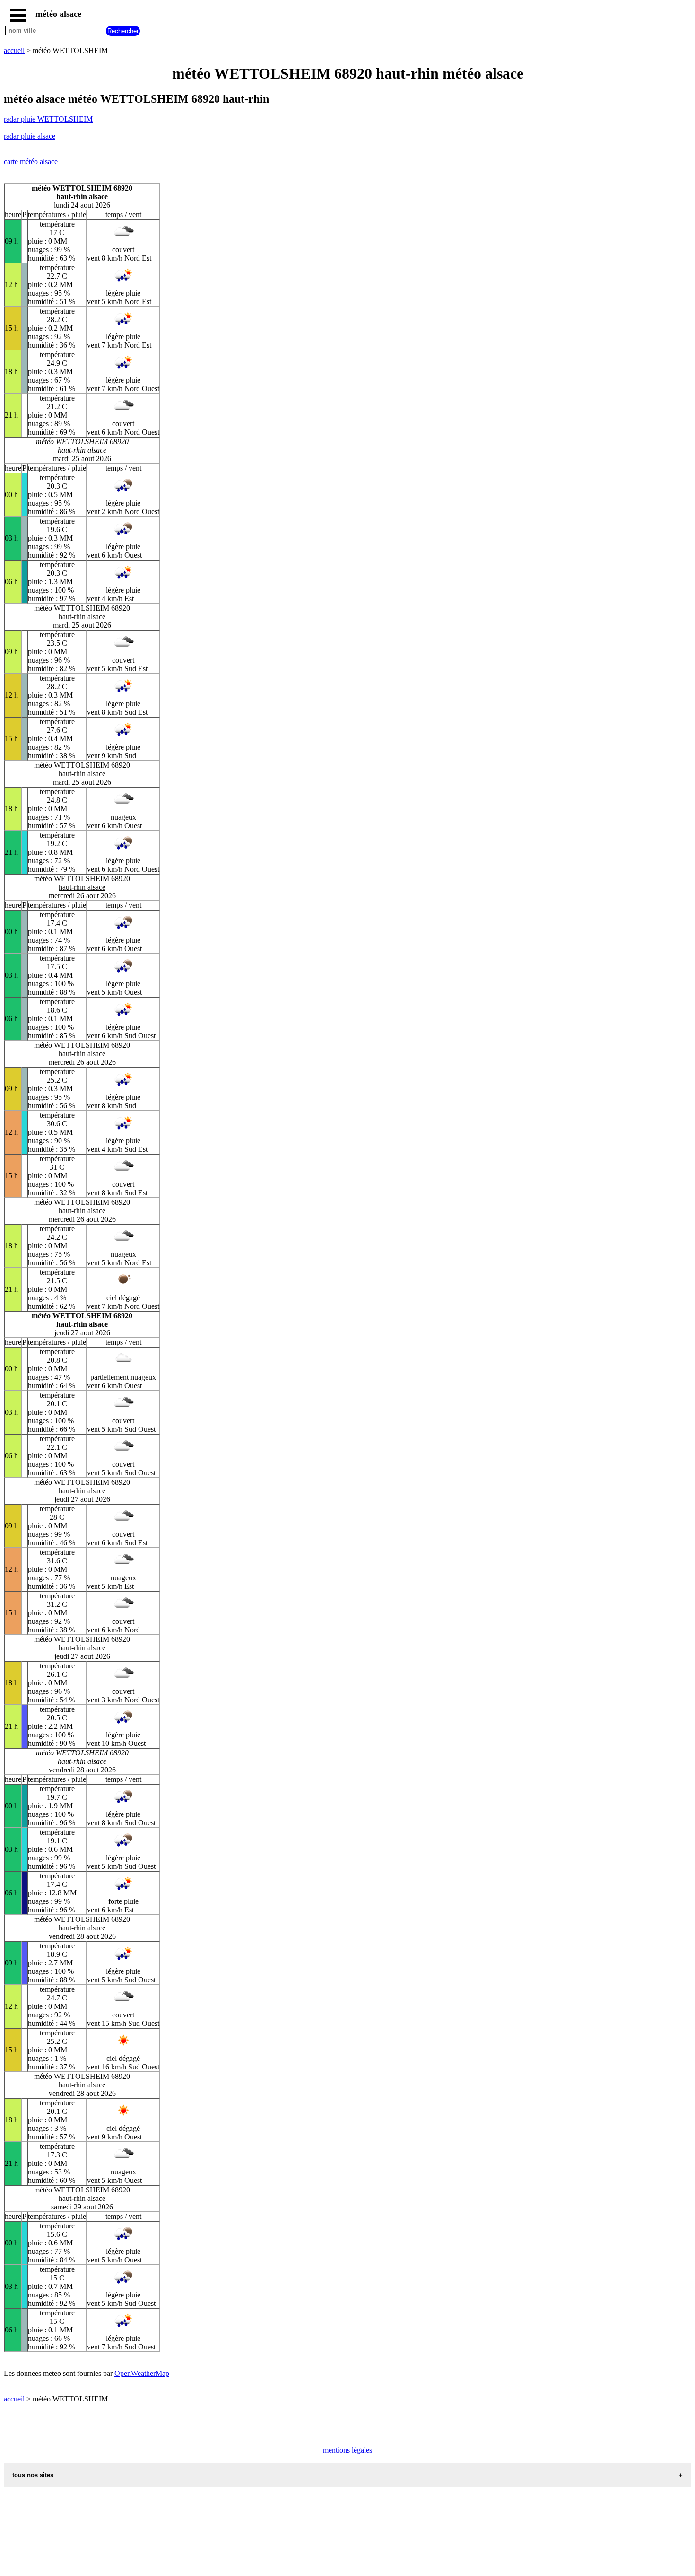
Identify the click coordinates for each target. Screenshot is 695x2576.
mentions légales (347, 2450)
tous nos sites (33, 2475)
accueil (14, 50)
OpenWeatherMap (142, 2373)
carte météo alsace (31, 162)
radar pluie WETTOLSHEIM (48, 119)
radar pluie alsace (30, 136)
